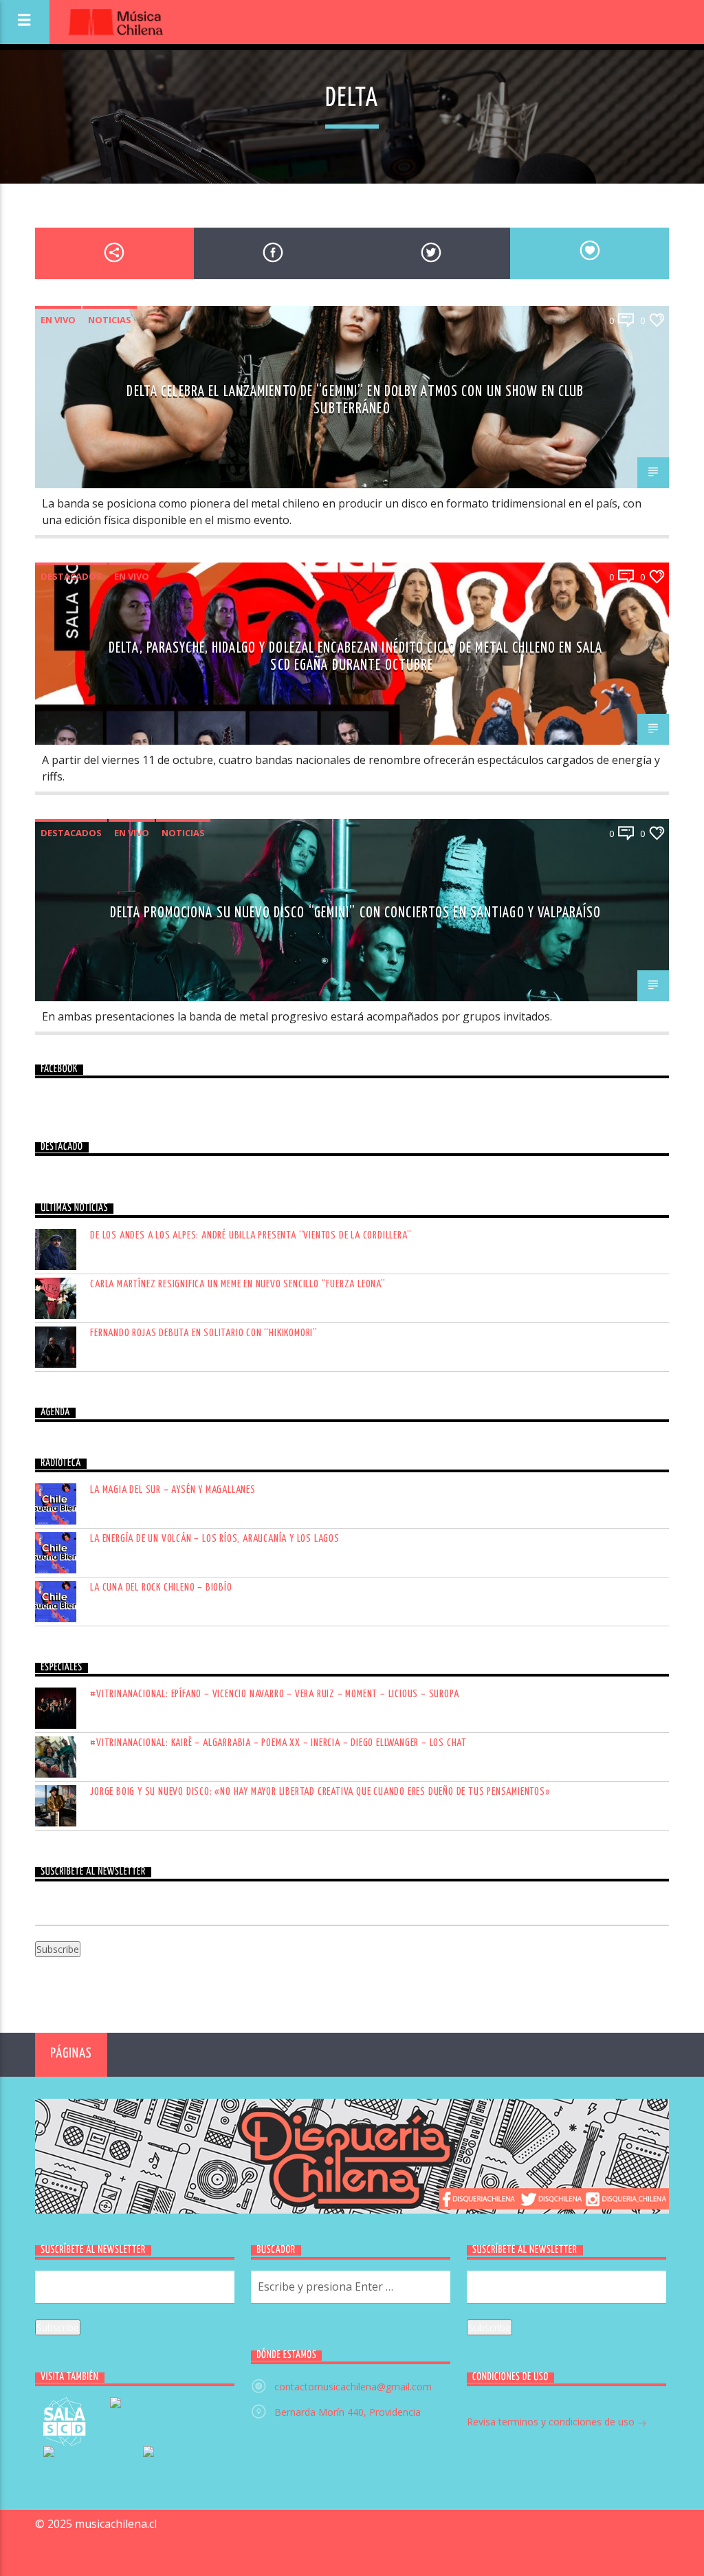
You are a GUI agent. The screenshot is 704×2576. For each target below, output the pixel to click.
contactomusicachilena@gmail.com (353, 2387)
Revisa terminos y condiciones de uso (552, 2422)
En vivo (58, 320)
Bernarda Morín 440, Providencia (348, 2412)
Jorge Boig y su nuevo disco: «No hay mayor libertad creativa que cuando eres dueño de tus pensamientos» (320, 1792)
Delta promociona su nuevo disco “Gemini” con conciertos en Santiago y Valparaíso (356, 913)
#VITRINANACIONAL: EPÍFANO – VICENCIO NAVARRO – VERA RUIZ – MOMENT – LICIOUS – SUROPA (274, 1694)
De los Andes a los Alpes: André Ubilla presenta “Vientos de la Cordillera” (251, 1235)
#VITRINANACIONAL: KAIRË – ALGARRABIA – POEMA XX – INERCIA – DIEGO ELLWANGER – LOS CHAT (278, 1743)
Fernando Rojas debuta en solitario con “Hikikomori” (204, 1333)
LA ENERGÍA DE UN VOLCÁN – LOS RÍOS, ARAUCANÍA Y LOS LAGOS (215, 1539)
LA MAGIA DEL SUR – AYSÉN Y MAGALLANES (173, 1490)
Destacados (71, 576)
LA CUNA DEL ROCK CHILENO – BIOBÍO (161, 1587)
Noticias (110, 320)
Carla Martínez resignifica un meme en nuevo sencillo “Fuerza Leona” (238, 1284)
